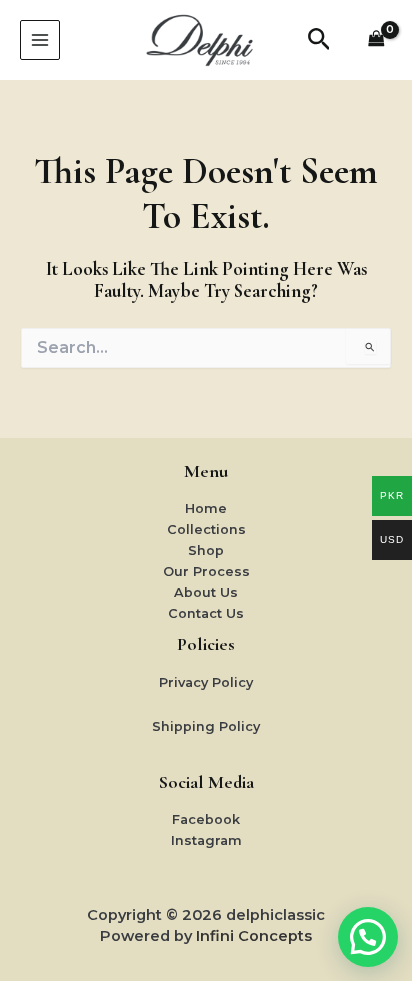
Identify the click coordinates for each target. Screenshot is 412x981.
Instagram (206, 840)
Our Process (206, 571)
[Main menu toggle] (40, 40)
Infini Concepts (254, 936)
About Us (206, 592)
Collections (206, 529)
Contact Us (206, 613)
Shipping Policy (206, 726)
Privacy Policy (206, 682)
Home (206, 508)
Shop (206, 550)
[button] (319, 40)
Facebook (206, 819)
